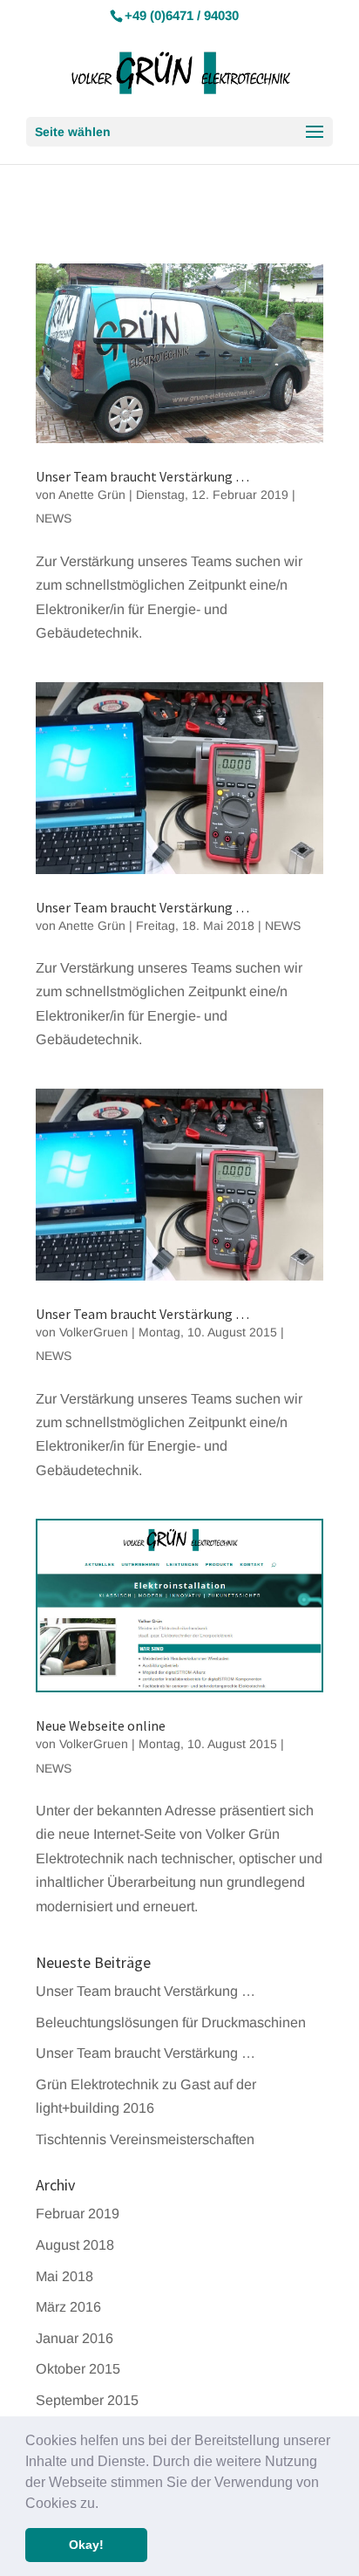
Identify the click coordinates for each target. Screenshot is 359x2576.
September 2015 (87, 2400)
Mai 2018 (64, 2276)
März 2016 (68, 2306)
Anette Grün (92, 495)
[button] (105, 2504)
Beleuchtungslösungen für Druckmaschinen (171, 2022)
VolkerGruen (94, 1332)
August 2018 (75, 2245)
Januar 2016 (75, 2338)
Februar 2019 (78, 2213)
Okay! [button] (86, 2545)
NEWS (54, 518)
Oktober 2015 (78, 2368)
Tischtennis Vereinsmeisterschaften (145, 2139)
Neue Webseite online (101, 1725)
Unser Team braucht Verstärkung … (142, 476)
